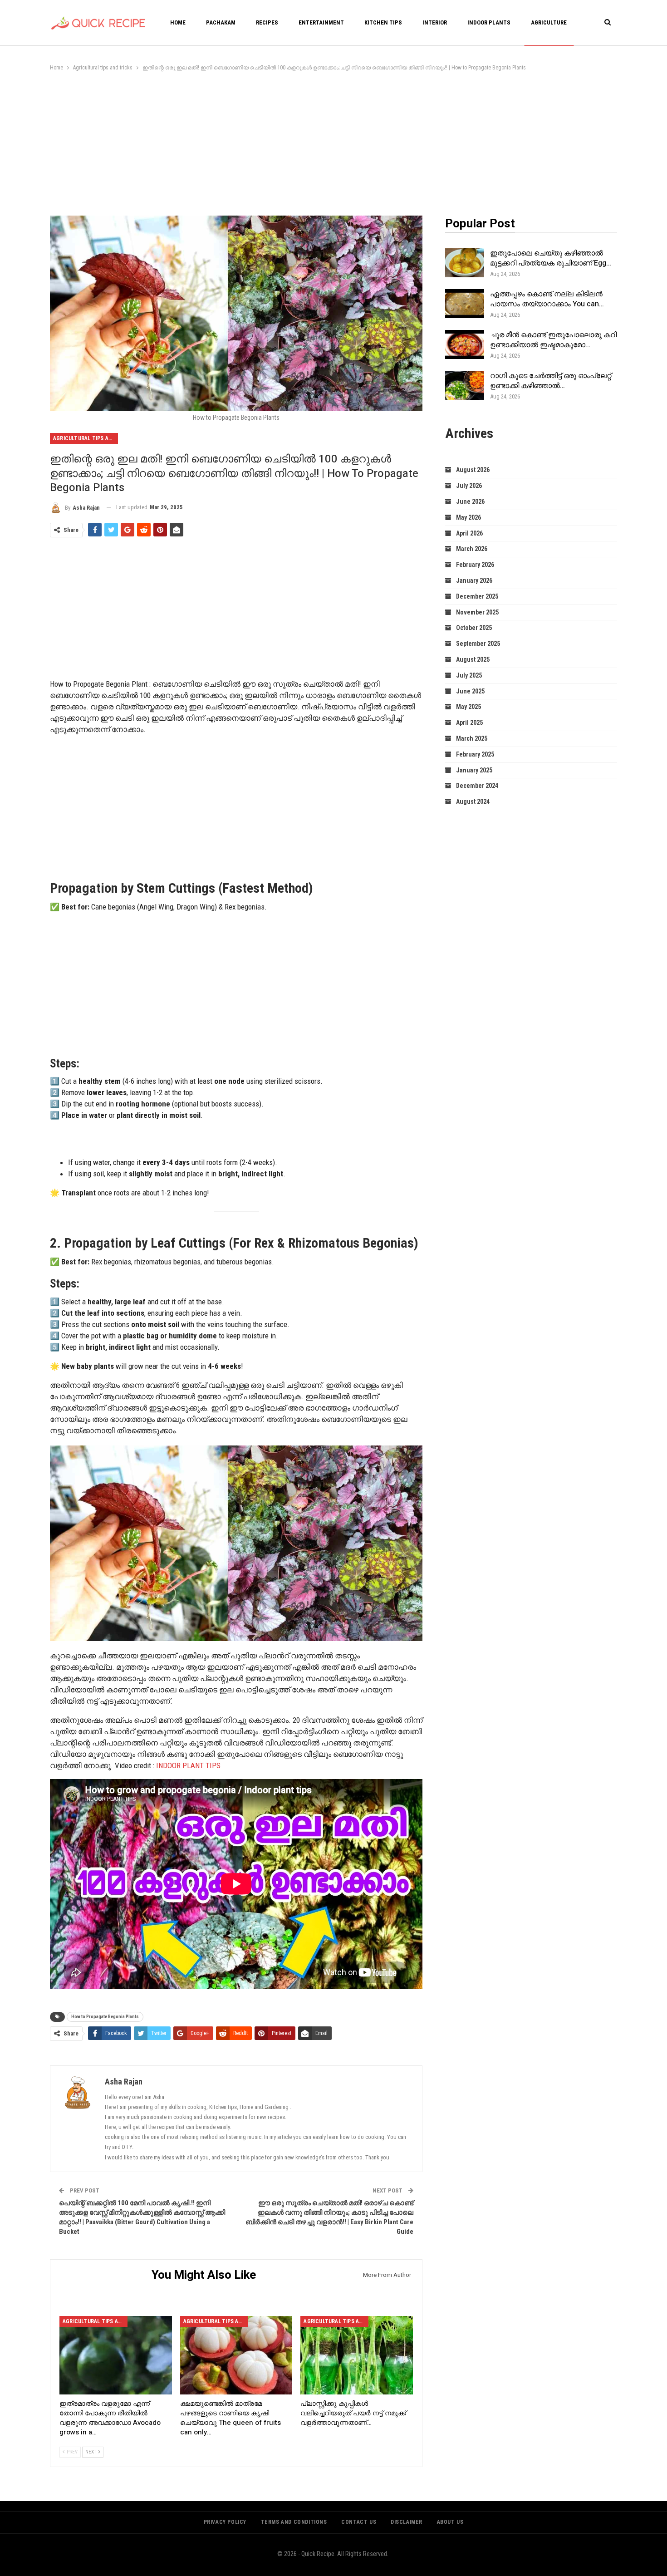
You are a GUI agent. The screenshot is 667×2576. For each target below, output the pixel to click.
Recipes (267, 22)
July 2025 (469, 675)
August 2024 (473, 801)
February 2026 (475, 565)
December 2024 (477, 786)
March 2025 (472, 738)
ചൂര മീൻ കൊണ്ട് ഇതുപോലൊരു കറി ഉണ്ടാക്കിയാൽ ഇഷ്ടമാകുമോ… (553, 340)
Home (178, 22)
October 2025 (474, 628)
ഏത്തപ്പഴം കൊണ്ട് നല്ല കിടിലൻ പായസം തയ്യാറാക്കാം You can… (547, 299)
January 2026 (474, 580)
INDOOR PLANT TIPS (188, 1765)
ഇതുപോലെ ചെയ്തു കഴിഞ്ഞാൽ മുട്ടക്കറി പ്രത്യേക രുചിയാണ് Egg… (551, 258)
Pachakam (221, 22)
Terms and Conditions (294, 2522)
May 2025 (468, 707)
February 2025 (475, 754)
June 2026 (470, 501)
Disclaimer (407, 2522)
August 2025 (473, 659)
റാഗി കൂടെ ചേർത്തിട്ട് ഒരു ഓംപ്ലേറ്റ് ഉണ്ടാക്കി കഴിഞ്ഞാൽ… (551, 381)
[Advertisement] (333, 141)
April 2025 (469, 723)
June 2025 (470, 691)
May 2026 (468, 517)
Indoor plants (489, 22)
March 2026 (472, 549)
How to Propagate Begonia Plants (105, 2017)
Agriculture (549, 22)
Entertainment (321, 22)
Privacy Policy (225, 2522)
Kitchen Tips (383, 22)
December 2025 (477, 596)
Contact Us (359, 2522)
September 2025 (478, 644)
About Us (450, 2522)
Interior (435, 22)
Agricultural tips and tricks (86, 438)
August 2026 (473, 470)
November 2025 (477, 612)
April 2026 (469, 533)
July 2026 (469, 486)
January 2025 (474, 770)
